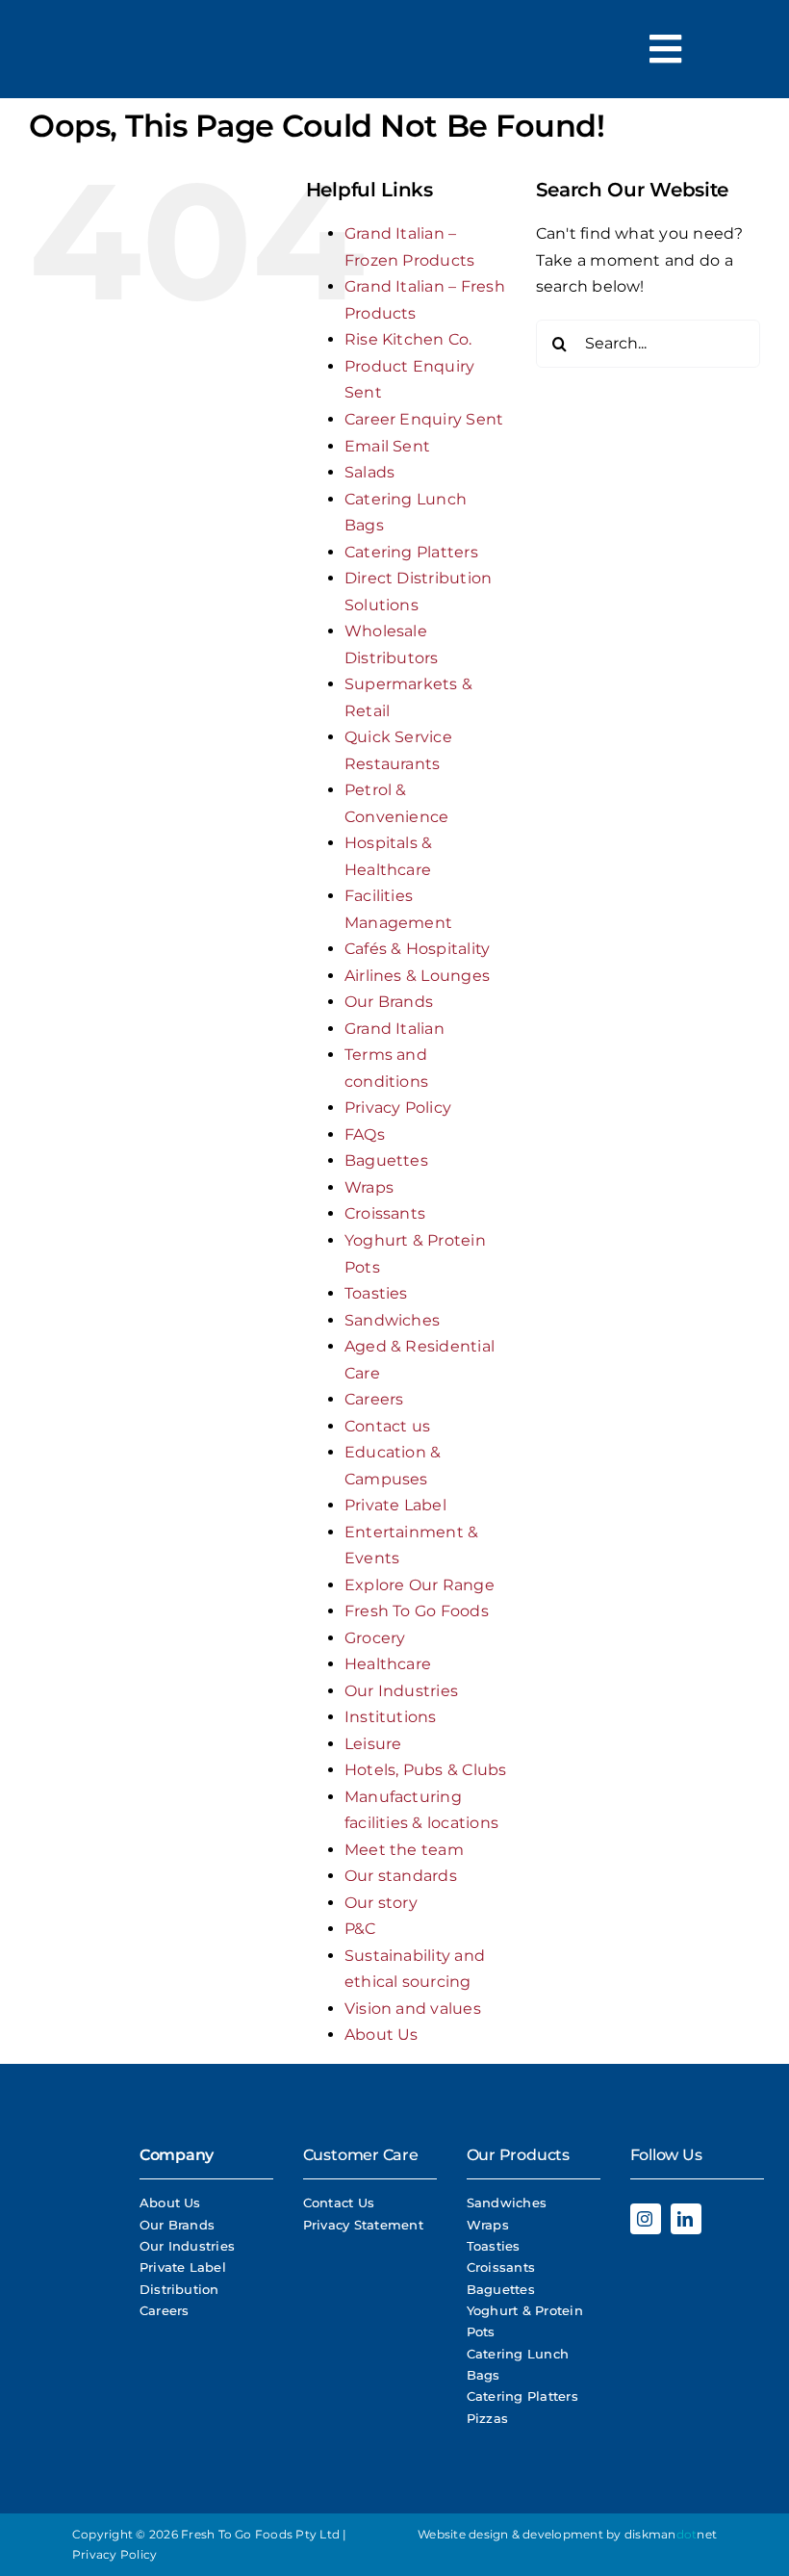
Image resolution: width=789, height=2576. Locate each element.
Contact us (387, 1426)
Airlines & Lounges (417, 976)
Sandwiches (392, 1320)
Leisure (373, 1744)
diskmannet (671, 2534)
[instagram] (646, 2219)
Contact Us (339, 2202)
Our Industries (401, 1691)
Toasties (376, 1293)
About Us (382, 2035)
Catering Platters (411, 552)
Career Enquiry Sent (424, 419)
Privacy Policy (398, 1108)
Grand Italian (394, 1029)
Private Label (395, 1505)
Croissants (385, 1213)
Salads (369, 472)
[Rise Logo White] (67, 2267)
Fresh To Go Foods (417, 1611)
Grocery (375, 1638)
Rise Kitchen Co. (408, 339)
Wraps (369, 1187)
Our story (381, 1903)
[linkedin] (686, 2219)
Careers (374, 1399)
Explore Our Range (420, 1585)
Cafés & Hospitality (418, 949)
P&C (360, 1929)
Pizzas (487, 2418)
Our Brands (389, 1002)
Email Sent (387, 446)
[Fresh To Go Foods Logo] (71, 62)
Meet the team (404, 1850)
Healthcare (388, 1664)
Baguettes (386, 1160)
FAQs (365, 1134)
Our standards (401, 1876)
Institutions (391, 1717)
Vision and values (413, 2009)
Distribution (179, 2289)
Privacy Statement (363, 2225)
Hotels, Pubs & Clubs (426, 1770)
